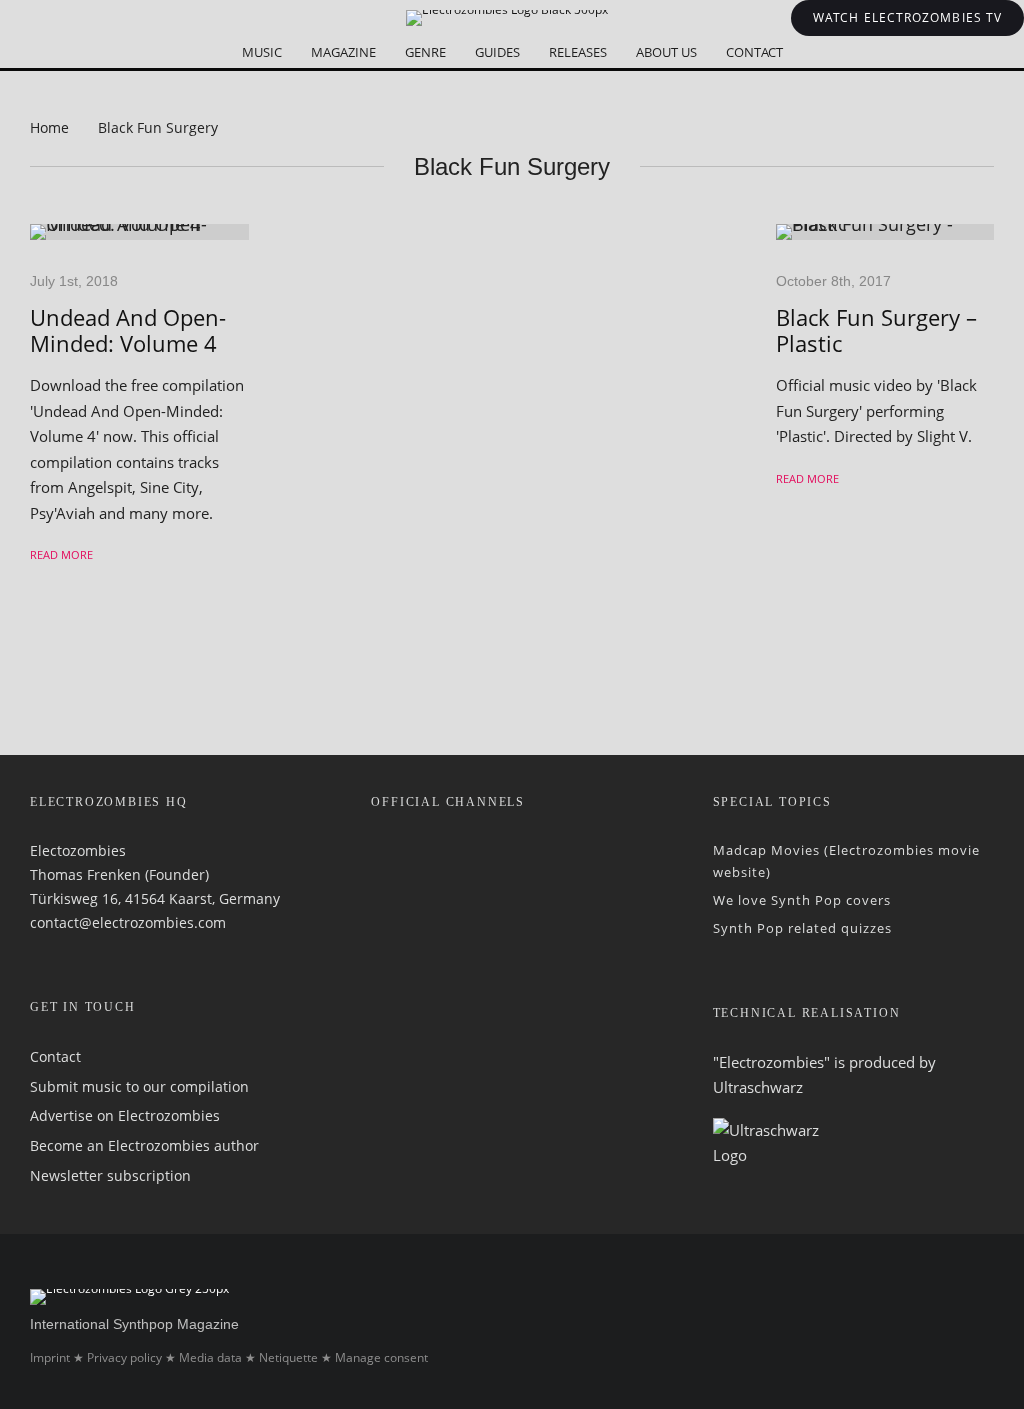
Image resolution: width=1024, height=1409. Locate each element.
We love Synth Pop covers (802, 900)
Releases (578, 52)
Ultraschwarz (758, 1087)
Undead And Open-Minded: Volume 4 (128, 330)
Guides (497, 52)
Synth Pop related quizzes (802, 928)
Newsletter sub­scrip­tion (110, 1175)
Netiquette (288, 1357)
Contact (754, 52)
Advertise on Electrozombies (125, 1115)
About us (666, 52)
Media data (210, 1357)
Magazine (343, 52)
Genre (425, 52)
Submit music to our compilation (139, 1086)
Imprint (50, 1357)
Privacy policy (124, 1357)
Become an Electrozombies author (144, 1145)
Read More (61, 554)
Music (262, 52)
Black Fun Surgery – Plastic (876, 330)
